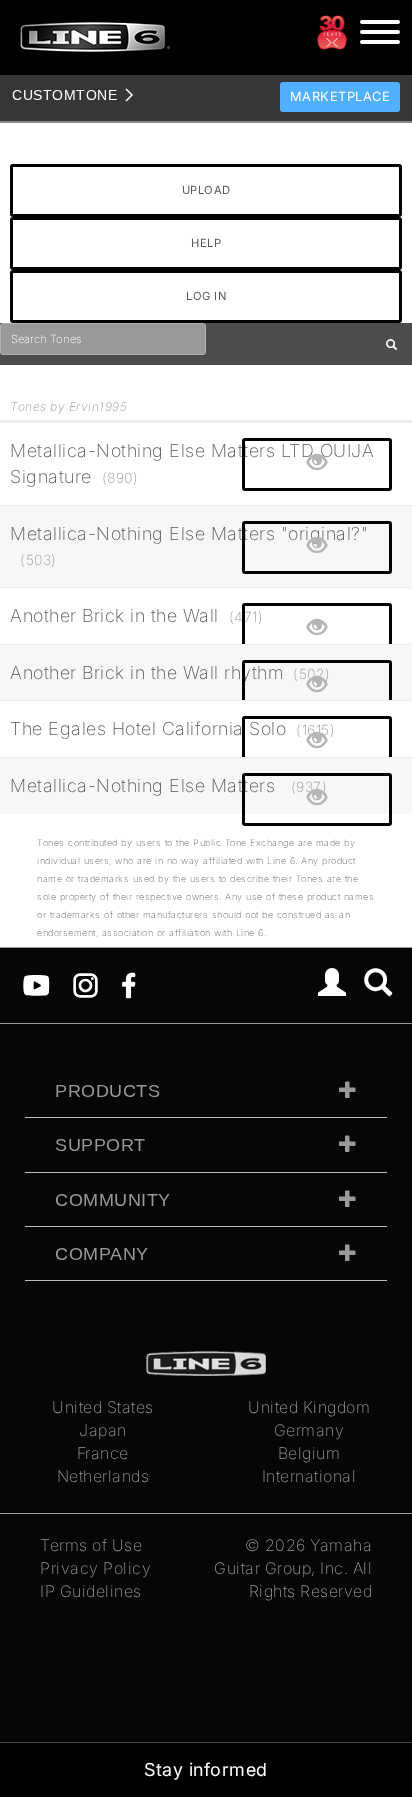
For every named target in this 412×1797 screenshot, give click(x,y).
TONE (64, 95)
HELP (206, 243)
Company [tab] (102, 1254)
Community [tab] (113, 1200)
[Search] (378, 985)
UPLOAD (206, 190)
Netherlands (103, 1476)
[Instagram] (85, 984)
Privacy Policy (95, 1568)
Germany (309, 1430)
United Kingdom (309, 1407)
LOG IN (206, 296)
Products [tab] (107, 1091)
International (309, 1476)
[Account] (332, 985)
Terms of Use (91, 1545)
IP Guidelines (91, 1591)
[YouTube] (36, 984)
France (103, 1453)
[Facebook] (128, 984)
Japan (103, 1430)
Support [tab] (100, 1145)
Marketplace (340, 96)
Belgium (309, 1453)
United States (103, 1407)
